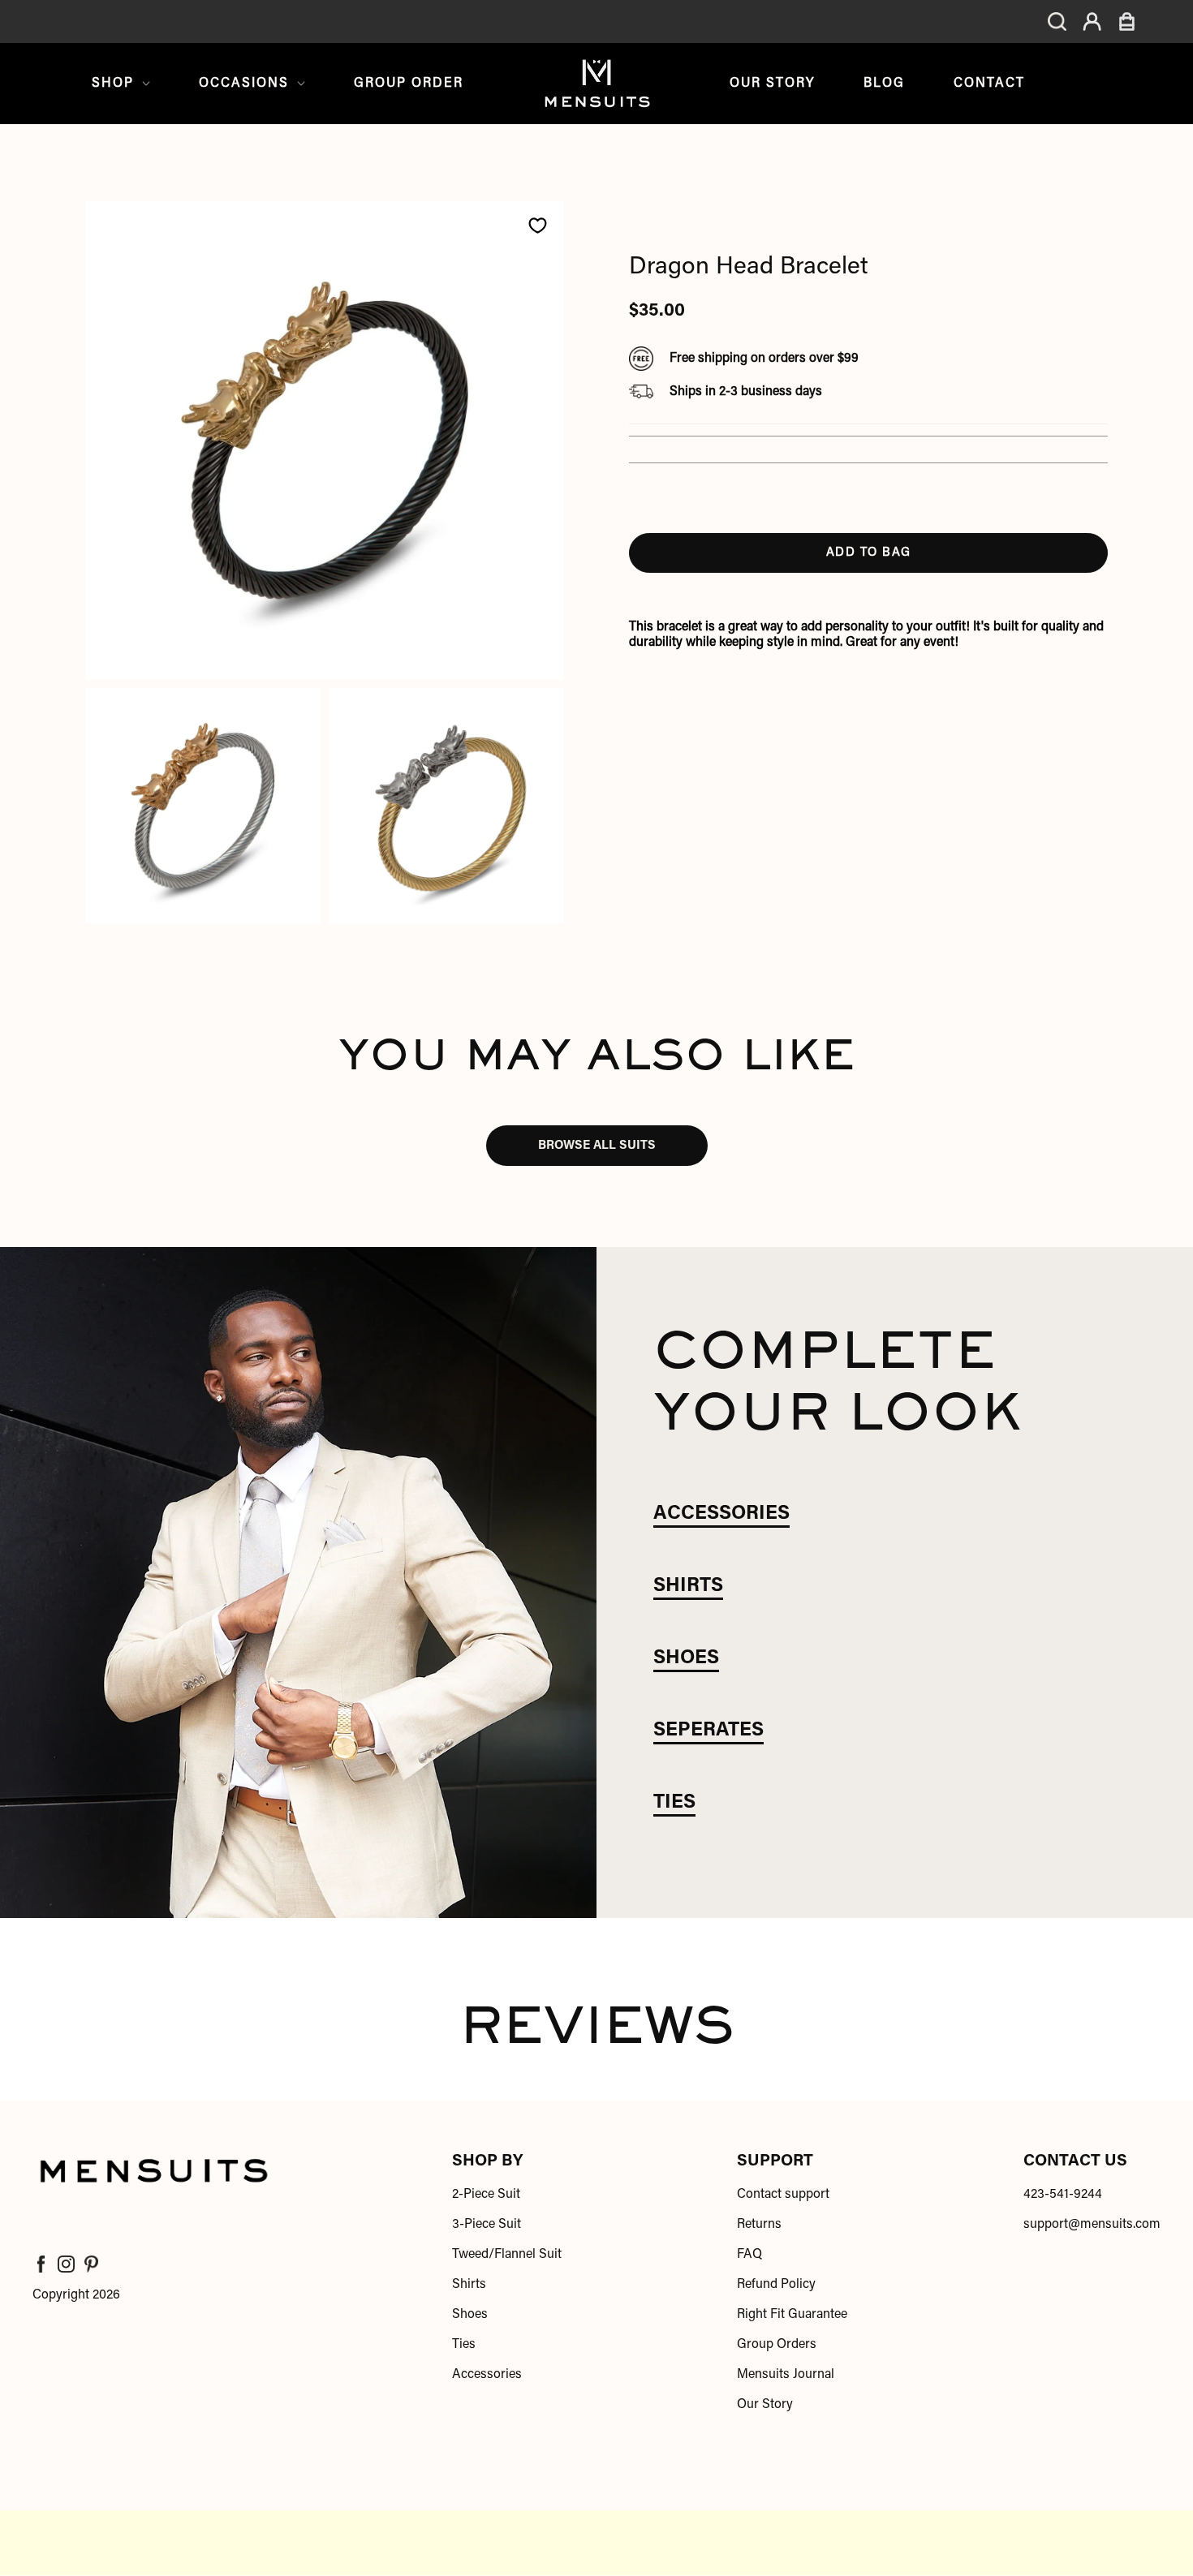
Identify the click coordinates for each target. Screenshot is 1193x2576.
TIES (674, 1803)
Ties (464, 2345)
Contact (989, 84)
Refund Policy (776, 2285)
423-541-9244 (1063, 2195)
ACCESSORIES (721, 1514)
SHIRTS (688, 1586)
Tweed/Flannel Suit (507, 2255)
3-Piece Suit (487, 2225)
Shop (113, 84)
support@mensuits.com (1092, 2225)
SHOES (686, 1658)
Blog (884, 84)
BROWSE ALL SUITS (597, 1146)
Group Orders (777, 2345)
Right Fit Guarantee (792, 2315)
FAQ (749, 2255)
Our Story (772, 84)
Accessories (487, 2375)
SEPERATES (708, 1731)
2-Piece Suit (486, 2195)
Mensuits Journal (786, 2375)
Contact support (783, 2195)
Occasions (244, 84)
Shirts (469, 2285)
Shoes (470, 2315)
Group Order (409, 84)
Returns (759, 2225)
